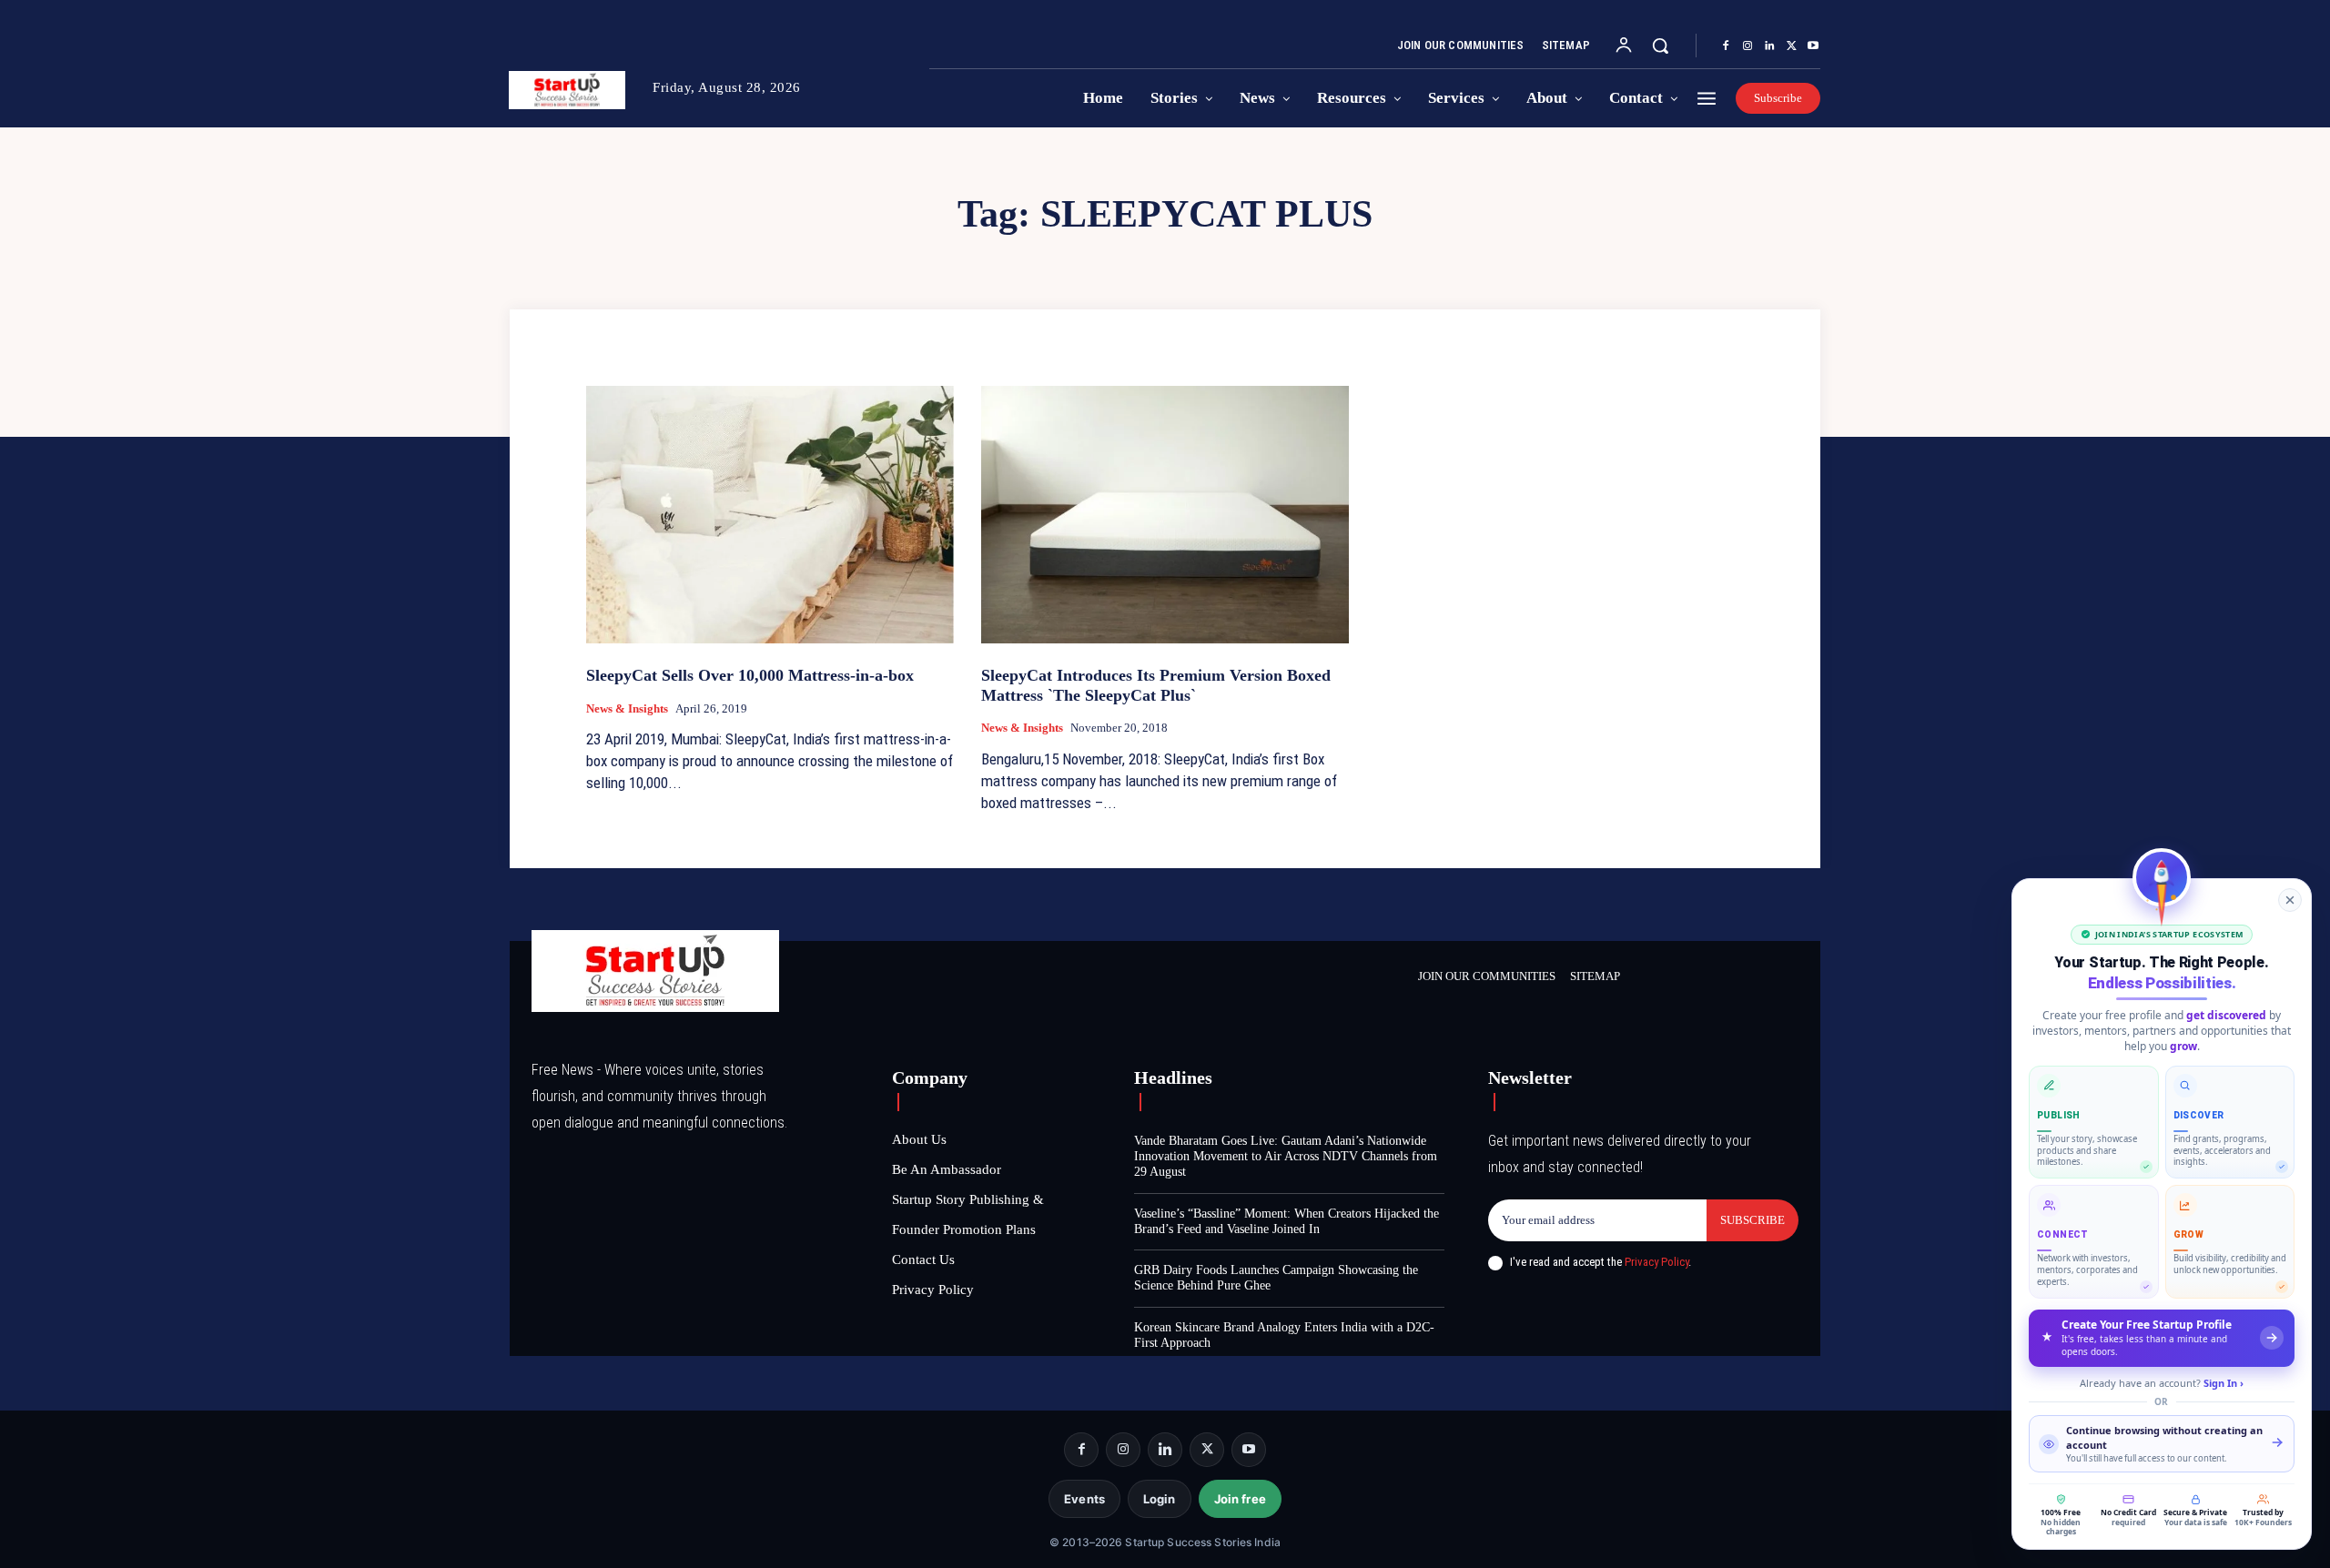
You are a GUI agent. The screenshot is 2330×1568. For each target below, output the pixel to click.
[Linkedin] (1769, 46)
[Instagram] (1747, 46)
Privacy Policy (1656, 1262)
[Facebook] (1726, 46)
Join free (1240, 1499)
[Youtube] (1813, 46)
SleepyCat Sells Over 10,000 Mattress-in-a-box (750, 675)
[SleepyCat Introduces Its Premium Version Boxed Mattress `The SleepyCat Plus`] (1165, 515)
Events (1084, 1499)
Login (1160, 1499)
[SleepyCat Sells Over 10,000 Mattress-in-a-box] (770, 515)
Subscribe (1753, 1220)
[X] (1791, 46)
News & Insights (627, 708)
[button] (1660, 46)
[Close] (2290, 900)
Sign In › (2224, 1383)
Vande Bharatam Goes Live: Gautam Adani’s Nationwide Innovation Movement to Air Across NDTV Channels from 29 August (1286, 1156)
